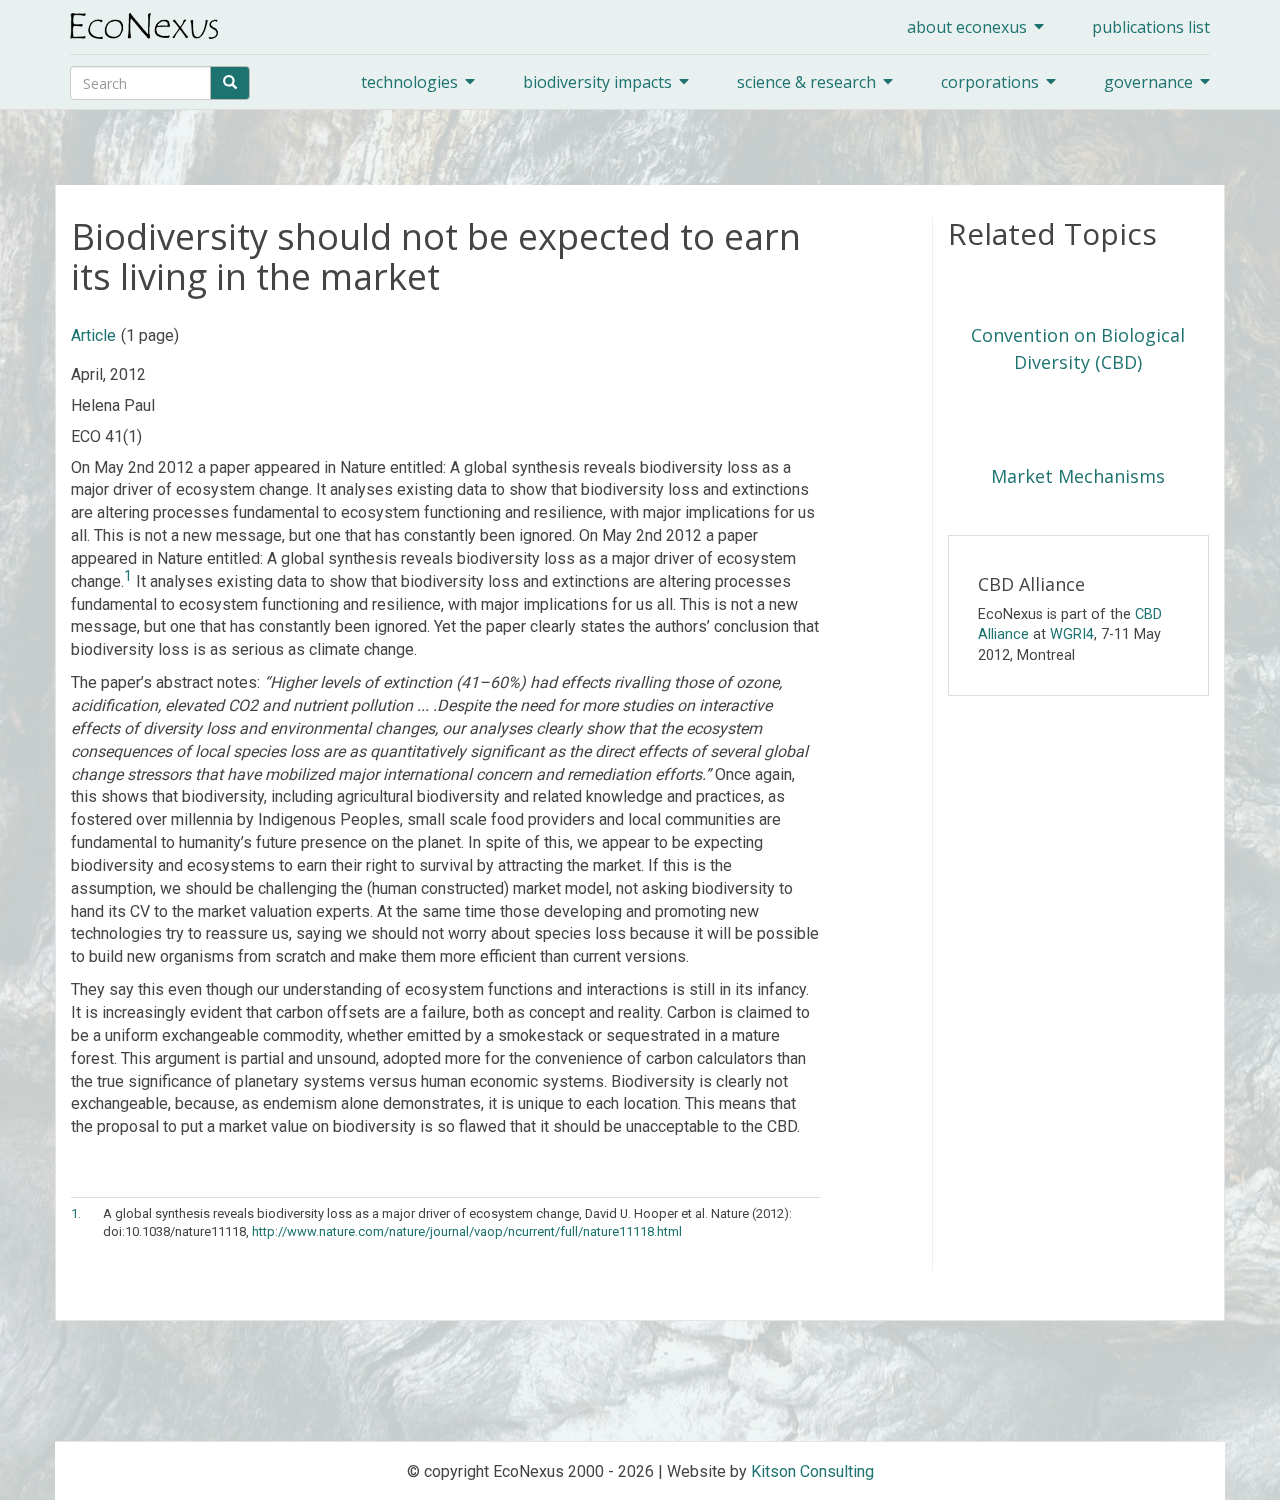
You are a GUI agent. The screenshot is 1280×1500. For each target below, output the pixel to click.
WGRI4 (1072, 634)
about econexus (967, 27)
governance (1148, 82)
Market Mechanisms (1078, 476)
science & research (806, 82)
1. (76, 1213)
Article (93, 335)
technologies (409, 82)
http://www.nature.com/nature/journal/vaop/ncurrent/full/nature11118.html (467, 1231)
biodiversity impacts (597, 82)
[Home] (151, 26)
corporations (990, 82)
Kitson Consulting (812, 1471)
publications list (1151, 27)
